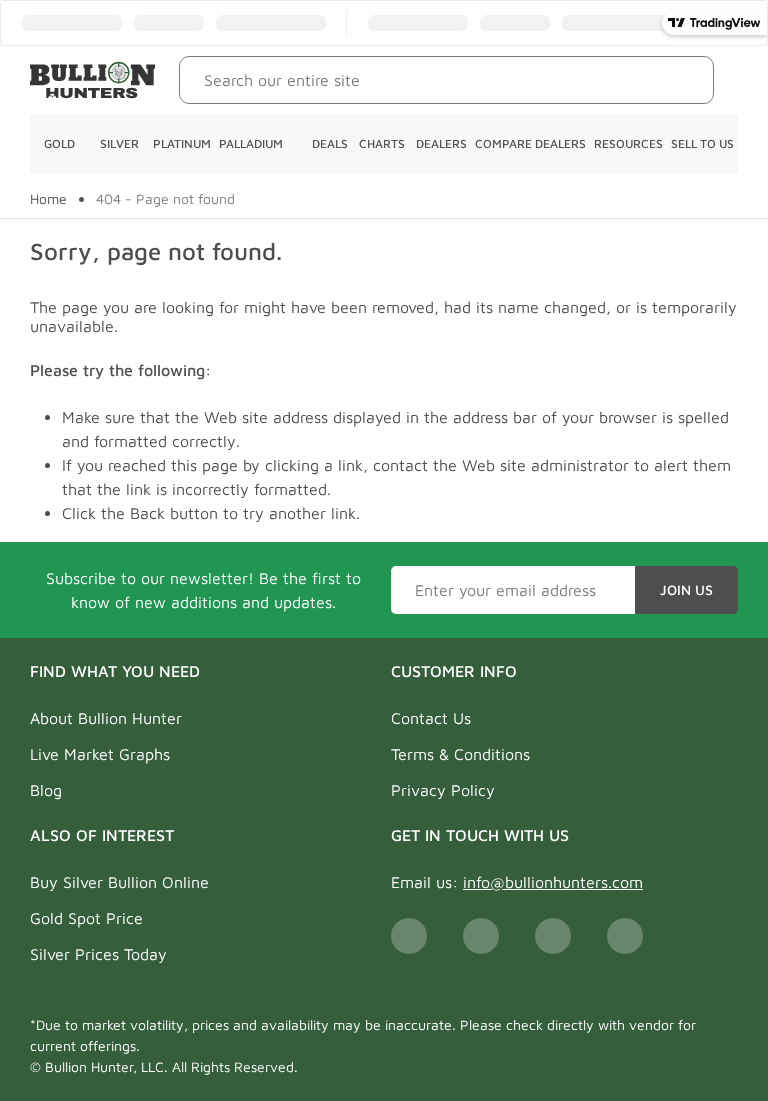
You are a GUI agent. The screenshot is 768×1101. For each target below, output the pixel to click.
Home (48, 199)
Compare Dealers (530, 143)
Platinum (182, 143)
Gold (59, 143)
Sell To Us (702, 143)
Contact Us (431, 718)
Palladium (251, 143)
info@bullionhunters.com (553, 882)
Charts (382, 143)
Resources (628, 143)
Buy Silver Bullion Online (119, 882)
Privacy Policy (443, 790)
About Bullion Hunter (106, 718)
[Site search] (683, 80)
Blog (46, 790)
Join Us (686, 589)
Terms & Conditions (460, 754)
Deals (330, 143)
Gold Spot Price (86, 918)
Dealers (441, 143)
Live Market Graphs (100, 754)
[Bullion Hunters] (92, 80)
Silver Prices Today (98, 954)
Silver (119, 143)
